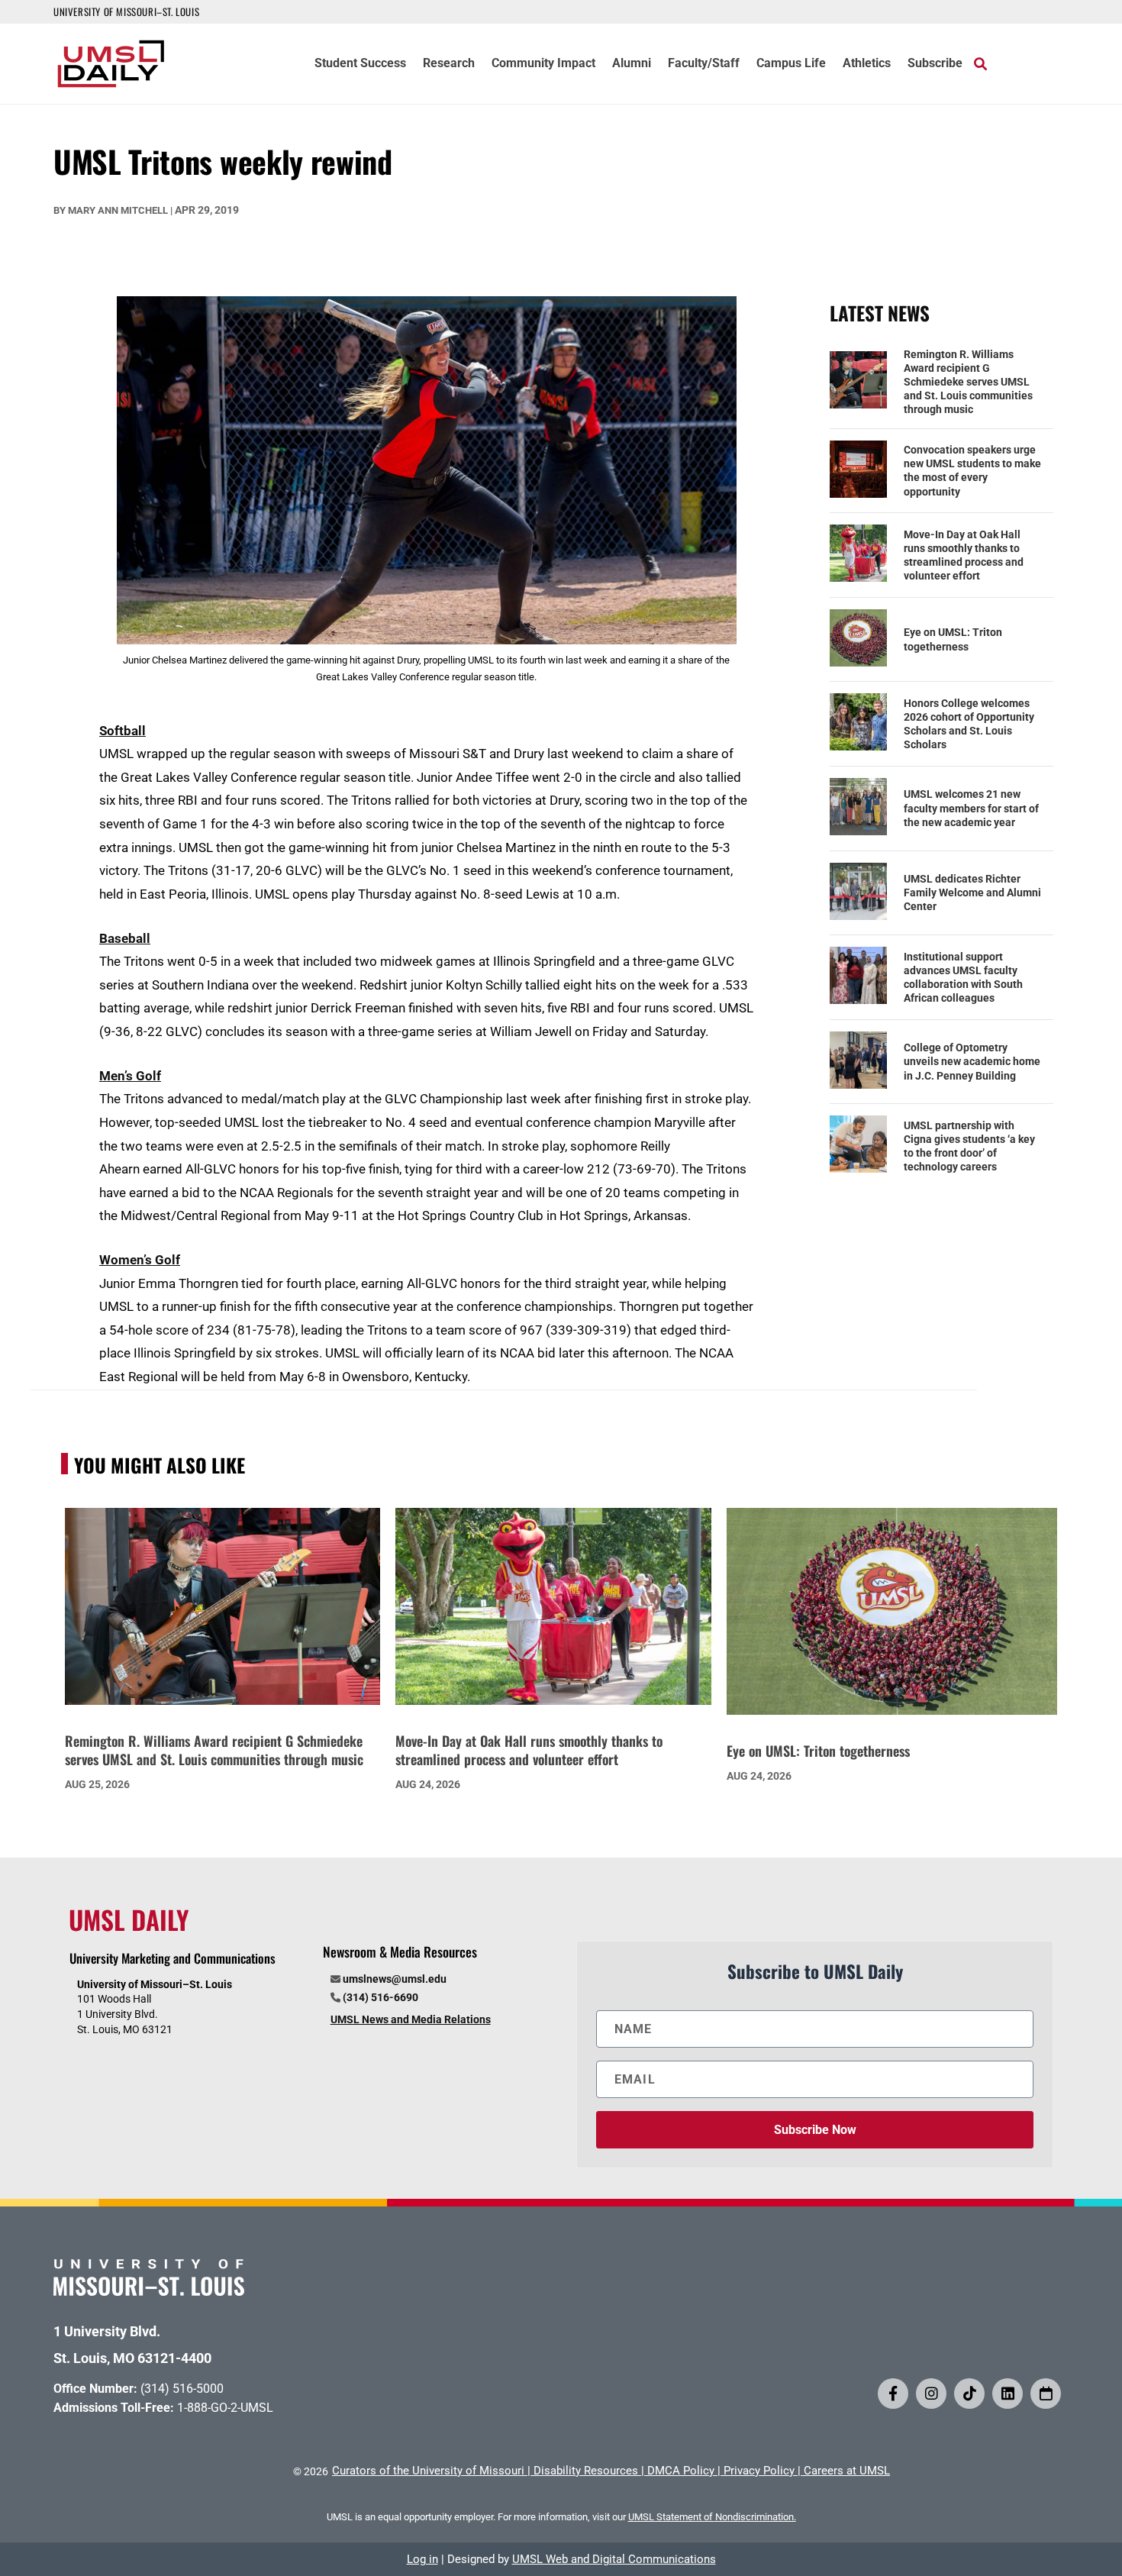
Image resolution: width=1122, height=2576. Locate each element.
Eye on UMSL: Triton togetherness (953, 639)
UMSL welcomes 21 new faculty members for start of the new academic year (971, 808)
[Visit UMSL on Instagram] (931, 2394)
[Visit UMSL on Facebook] (893, 2394)
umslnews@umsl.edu (395, 1979)
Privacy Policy (759, 2471)
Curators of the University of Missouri (428, 2471)
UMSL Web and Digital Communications (614, 2559)
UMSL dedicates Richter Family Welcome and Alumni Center (972, 893)
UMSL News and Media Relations (411, 2019)
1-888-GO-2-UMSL (225, 2408)
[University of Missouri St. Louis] (149, 2291)
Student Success (360, 64)
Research (449, 64)
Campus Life (791, 64)
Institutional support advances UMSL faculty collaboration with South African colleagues (963, 978)
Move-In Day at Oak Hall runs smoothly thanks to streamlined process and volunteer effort (964, 555)
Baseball (125, 938)
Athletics (867, 64)
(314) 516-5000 (182, 2389)
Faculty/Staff (704, 64)
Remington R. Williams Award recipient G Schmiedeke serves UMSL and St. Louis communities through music (968, 382)
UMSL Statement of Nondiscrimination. (712, 2517)
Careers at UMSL (847, 2471)
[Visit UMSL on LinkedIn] (1008, 2394)
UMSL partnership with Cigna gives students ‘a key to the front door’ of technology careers (969, 1146)
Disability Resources (586, 2471)
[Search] (980, 63)
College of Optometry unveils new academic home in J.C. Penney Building (972, 1061)
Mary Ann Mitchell (118, 210)
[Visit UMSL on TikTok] (969, 2394)
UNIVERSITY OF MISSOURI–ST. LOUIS (126, 11)
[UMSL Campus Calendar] (1046, 2394)
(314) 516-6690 (380, 1997)
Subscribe (935, 64)
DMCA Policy (681, 2471)
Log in (422, 2559)
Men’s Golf (130, 1076)
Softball (123, 731)
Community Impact (543, 64)
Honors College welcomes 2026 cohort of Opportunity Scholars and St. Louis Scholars (969, 724)
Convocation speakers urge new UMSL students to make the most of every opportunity (972, 471)
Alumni (632, 64)
